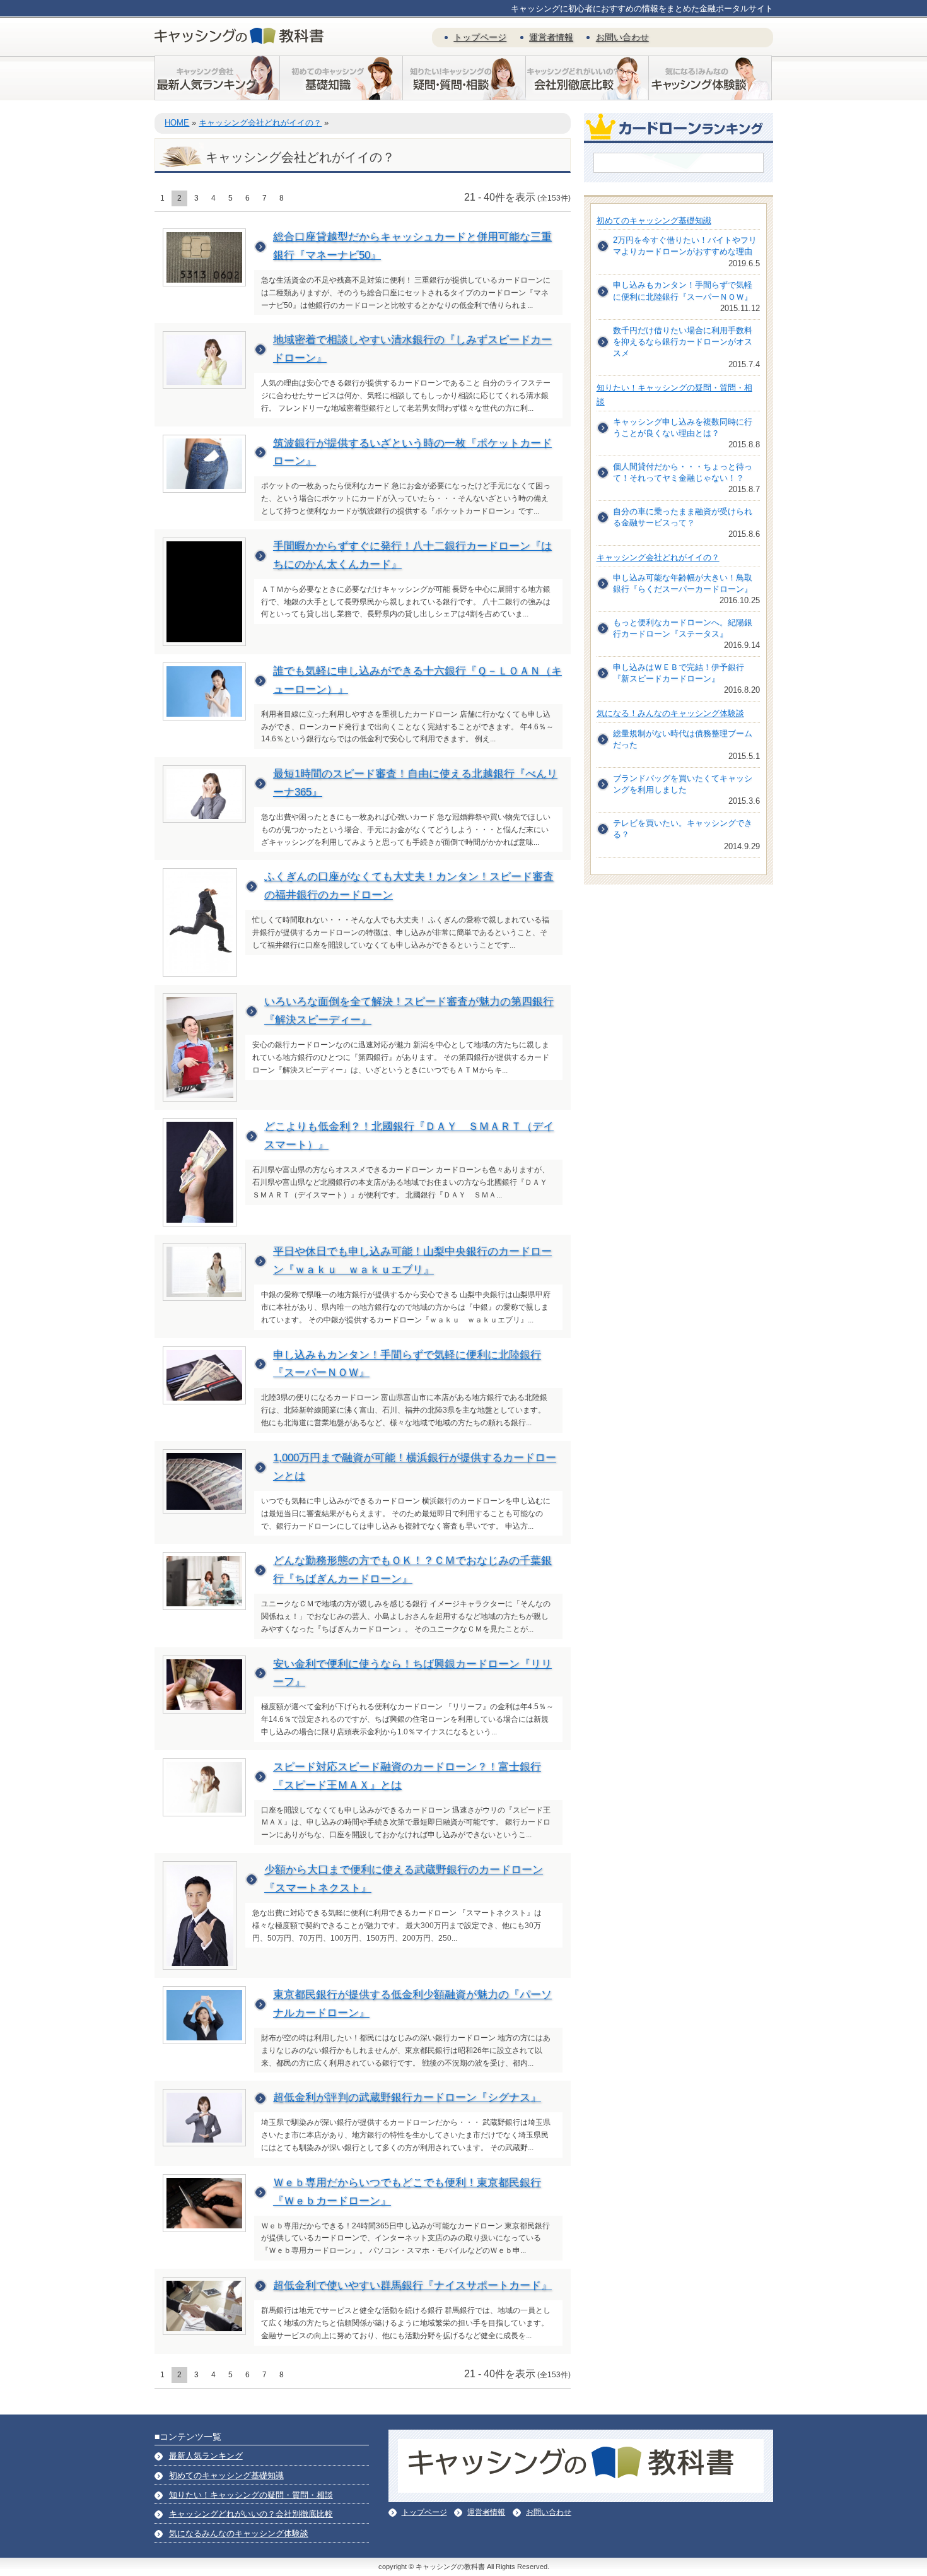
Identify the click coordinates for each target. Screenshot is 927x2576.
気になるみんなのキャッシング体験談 (239, 2533)
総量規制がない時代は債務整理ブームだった (683, 739)
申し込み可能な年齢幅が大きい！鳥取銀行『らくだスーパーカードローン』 (683, 583)
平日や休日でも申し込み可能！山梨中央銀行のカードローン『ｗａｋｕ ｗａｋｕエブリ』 (412, 1261)
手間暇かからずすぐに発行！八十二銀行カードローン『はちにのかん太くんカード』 (412, 555)
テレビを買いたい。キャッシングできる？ (683, 829)
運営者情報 (551, 37)
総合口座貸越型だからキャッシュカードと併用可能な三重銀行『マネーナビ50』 (412, 246)
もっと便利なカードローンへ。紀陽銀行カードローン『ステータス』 (683, 628)
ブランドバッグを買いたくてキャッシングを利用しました (683, 784)
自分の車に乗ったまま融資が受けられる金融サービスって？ (683, 517)
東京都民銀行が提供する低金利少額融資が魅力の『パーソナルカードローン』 (412, 2004)
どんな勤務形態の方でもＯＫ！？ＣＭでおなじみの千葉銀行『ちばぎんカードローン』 (412, 1570)
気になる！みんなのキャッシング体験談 (670, 713)
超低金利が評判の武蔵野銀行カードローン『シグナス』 (407, 2097)
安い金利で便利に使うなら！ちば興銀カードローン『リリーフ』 (412, 1673)
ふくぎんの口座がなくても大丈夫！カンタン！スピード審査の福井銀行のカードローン (409, 886)
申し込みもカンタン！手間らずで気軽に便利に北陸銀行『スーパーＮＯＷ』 (407, 1364)
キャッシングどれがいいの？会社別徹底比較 (251, 2514)
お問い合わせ (622, 37)
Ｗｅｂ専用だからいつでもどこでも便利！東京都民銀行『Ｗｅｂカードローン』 (407, 2192)
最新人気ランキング (206, 2456)
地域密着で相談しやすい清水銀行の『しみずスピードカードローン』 (412, 349)
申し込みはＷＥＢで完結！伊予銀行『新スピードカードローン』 (679, 673)
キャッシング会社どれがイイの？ (260, 123)
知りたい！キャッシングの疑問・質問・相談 (251, 2495)
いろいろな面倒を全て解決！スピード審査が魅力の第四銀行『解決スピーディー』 (409, 1011)
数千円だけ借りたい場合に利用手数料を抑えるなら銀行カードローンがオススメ (683, 342)
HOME (177, 123)
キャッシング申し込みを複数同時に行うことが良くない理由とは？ (683, 427)
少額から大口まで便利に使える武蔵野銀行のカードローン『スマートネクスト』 (404, 1879)
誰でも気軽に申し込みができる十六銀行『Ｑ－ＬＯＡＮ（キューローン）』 (417, 680)
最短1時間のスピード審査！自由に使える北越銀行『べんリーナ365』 (415, 783)
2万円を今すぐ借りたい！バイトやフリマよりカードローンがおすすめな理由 (685, 246)
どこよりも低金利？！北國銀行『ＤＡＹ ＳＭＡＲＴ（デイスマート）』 (409, 1136)
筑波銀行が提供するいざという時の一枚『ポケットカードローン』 (412, 452)
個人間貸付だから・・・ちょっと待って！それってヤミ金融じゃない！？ (683, 472)
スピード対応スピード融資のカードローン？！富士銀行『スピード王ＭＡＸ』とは (407, 1776)
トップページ (480, 37)
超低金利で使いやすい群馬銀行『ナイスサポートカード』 (412, 2285)
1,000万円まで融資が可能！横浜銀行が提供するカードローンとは (415, 1467)
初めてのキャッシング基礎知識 (654, 221)
